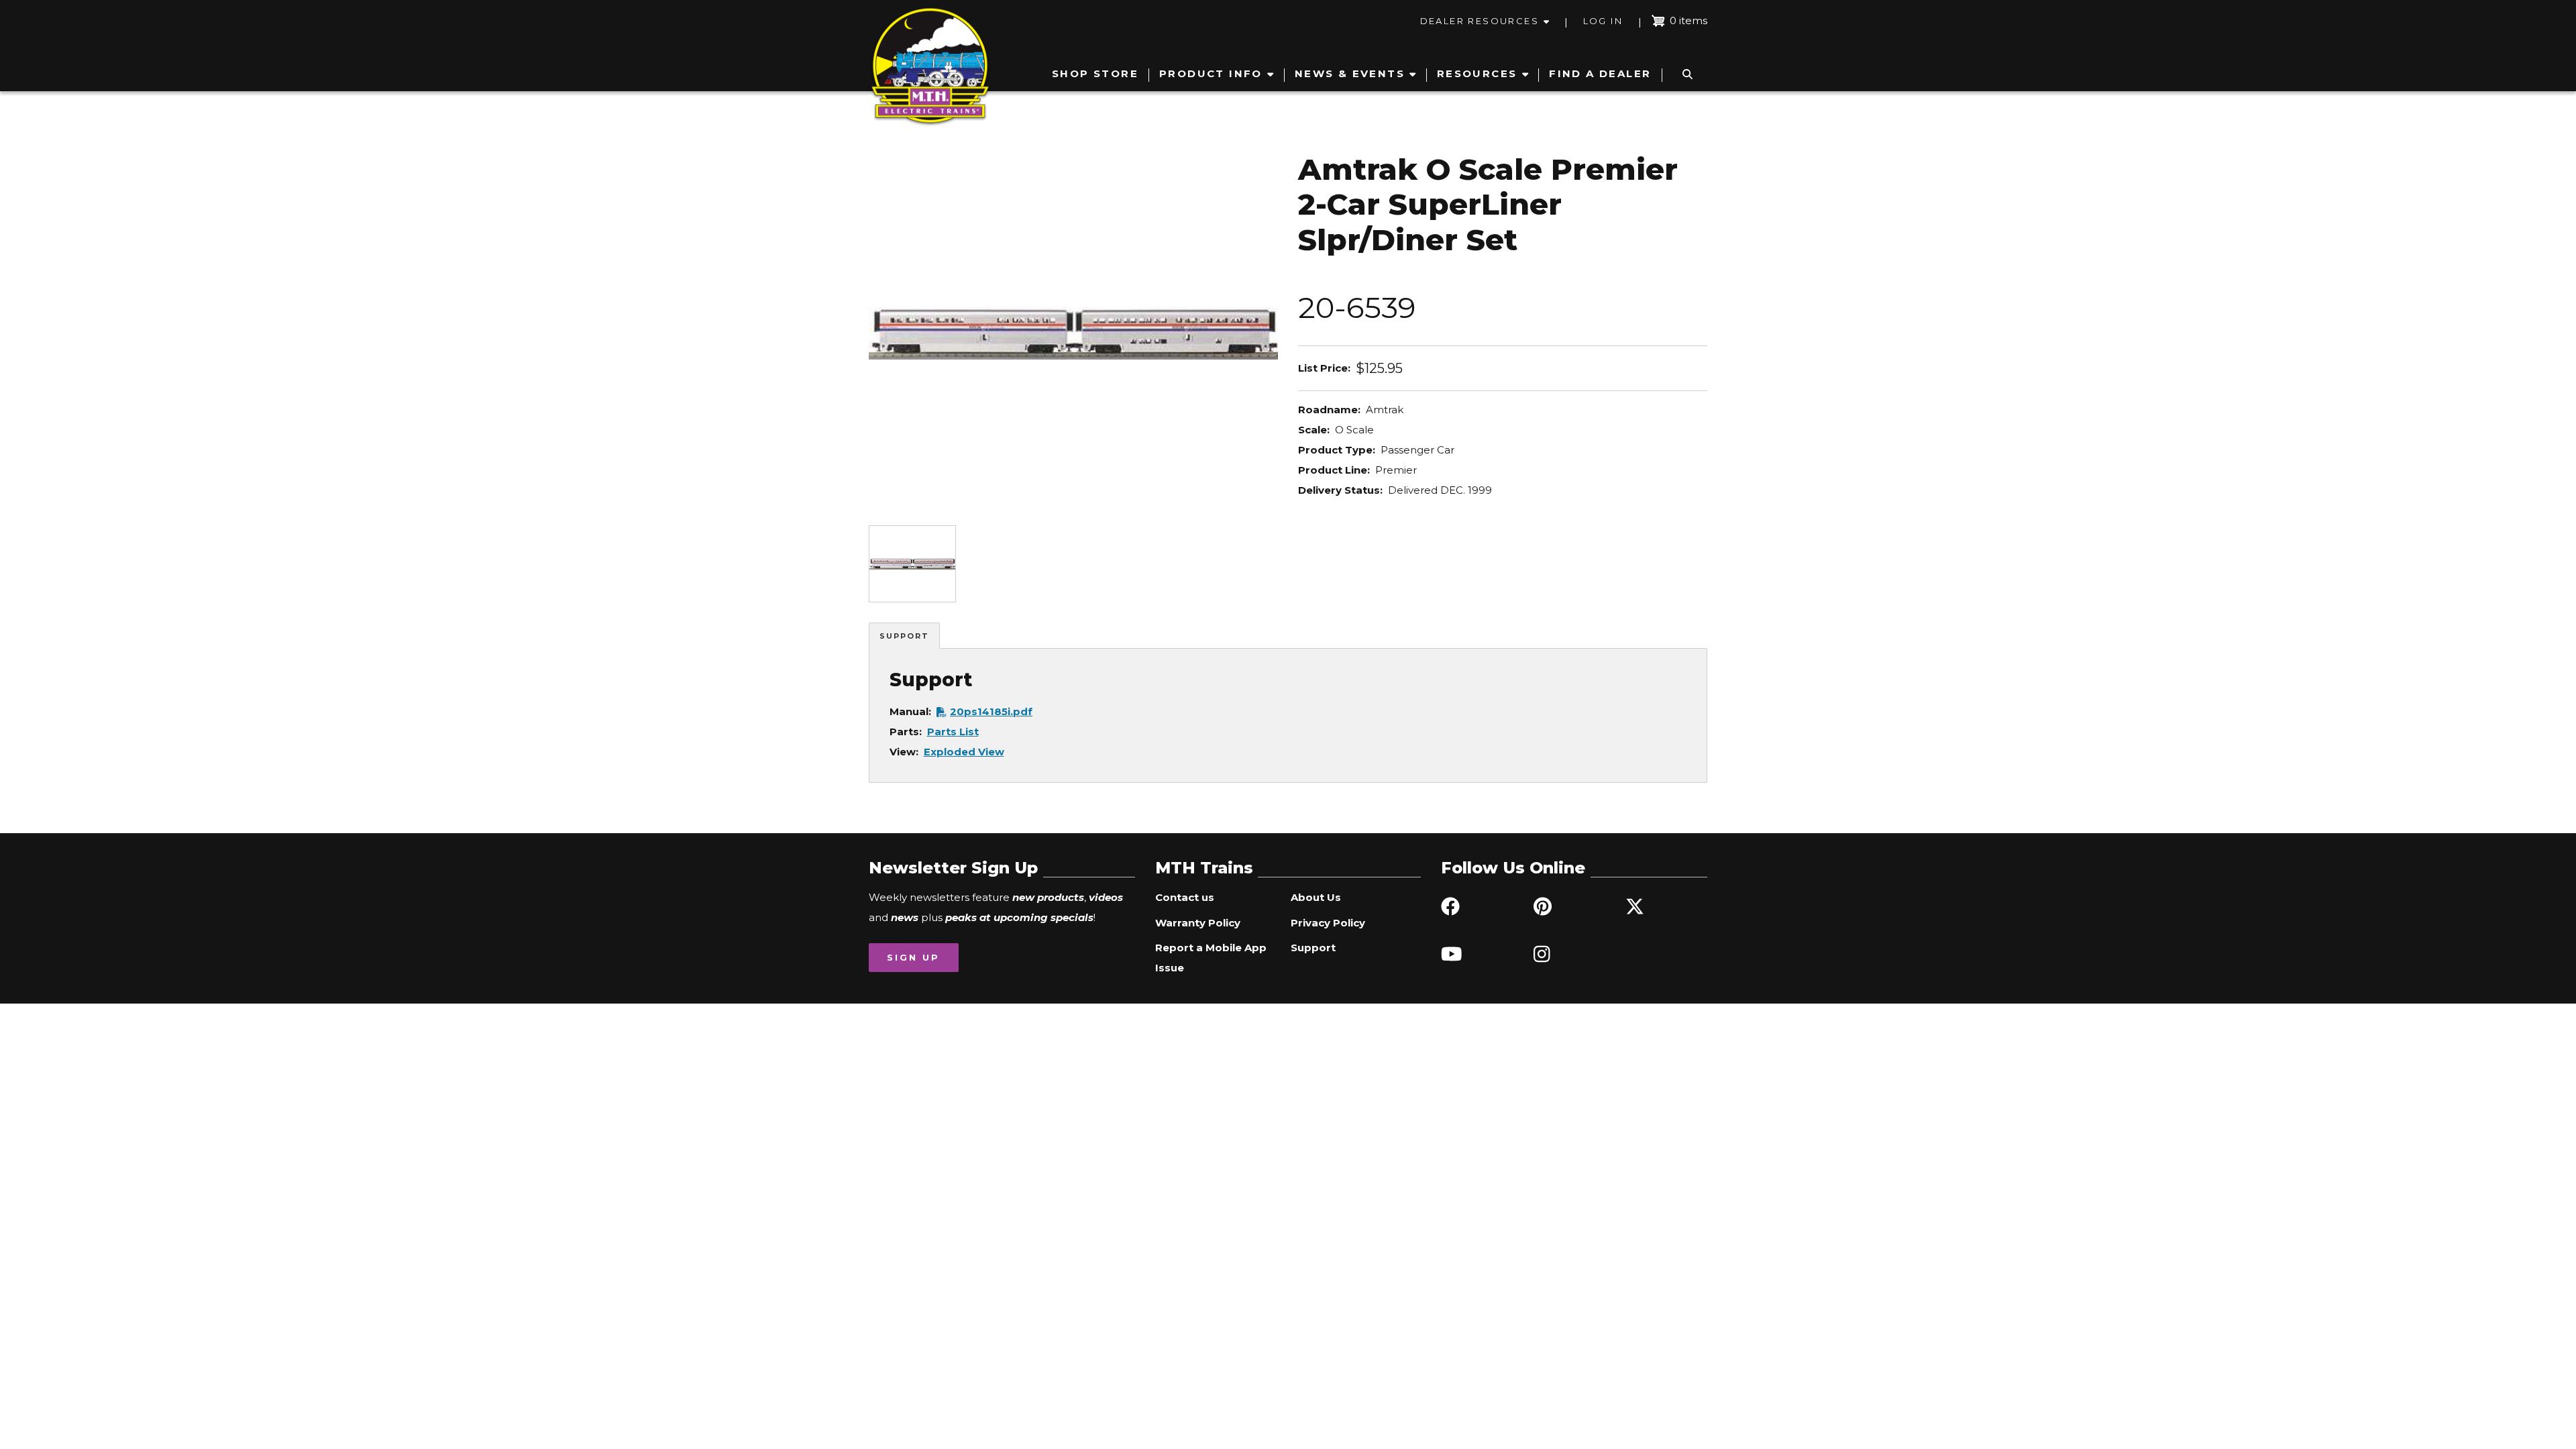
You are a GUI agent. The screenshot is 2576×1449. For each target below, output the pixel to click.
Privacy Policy (1328, 923)
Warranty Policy (1198, 923)
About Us (1316, 897)
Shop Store (1095, 73)
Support (904, 636)
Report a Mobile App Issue (1211, 958)
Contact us (1185, 897)
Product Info (1211, 73)
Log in (1603, 21)
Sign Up (913, 957)
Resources (1477, 73)
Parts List (953, 732)
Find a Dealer (1600, 73)
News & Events (1350, 73)
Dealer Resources (1480, 21)
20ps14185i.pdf (991, 711)
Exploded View (964, 752)
